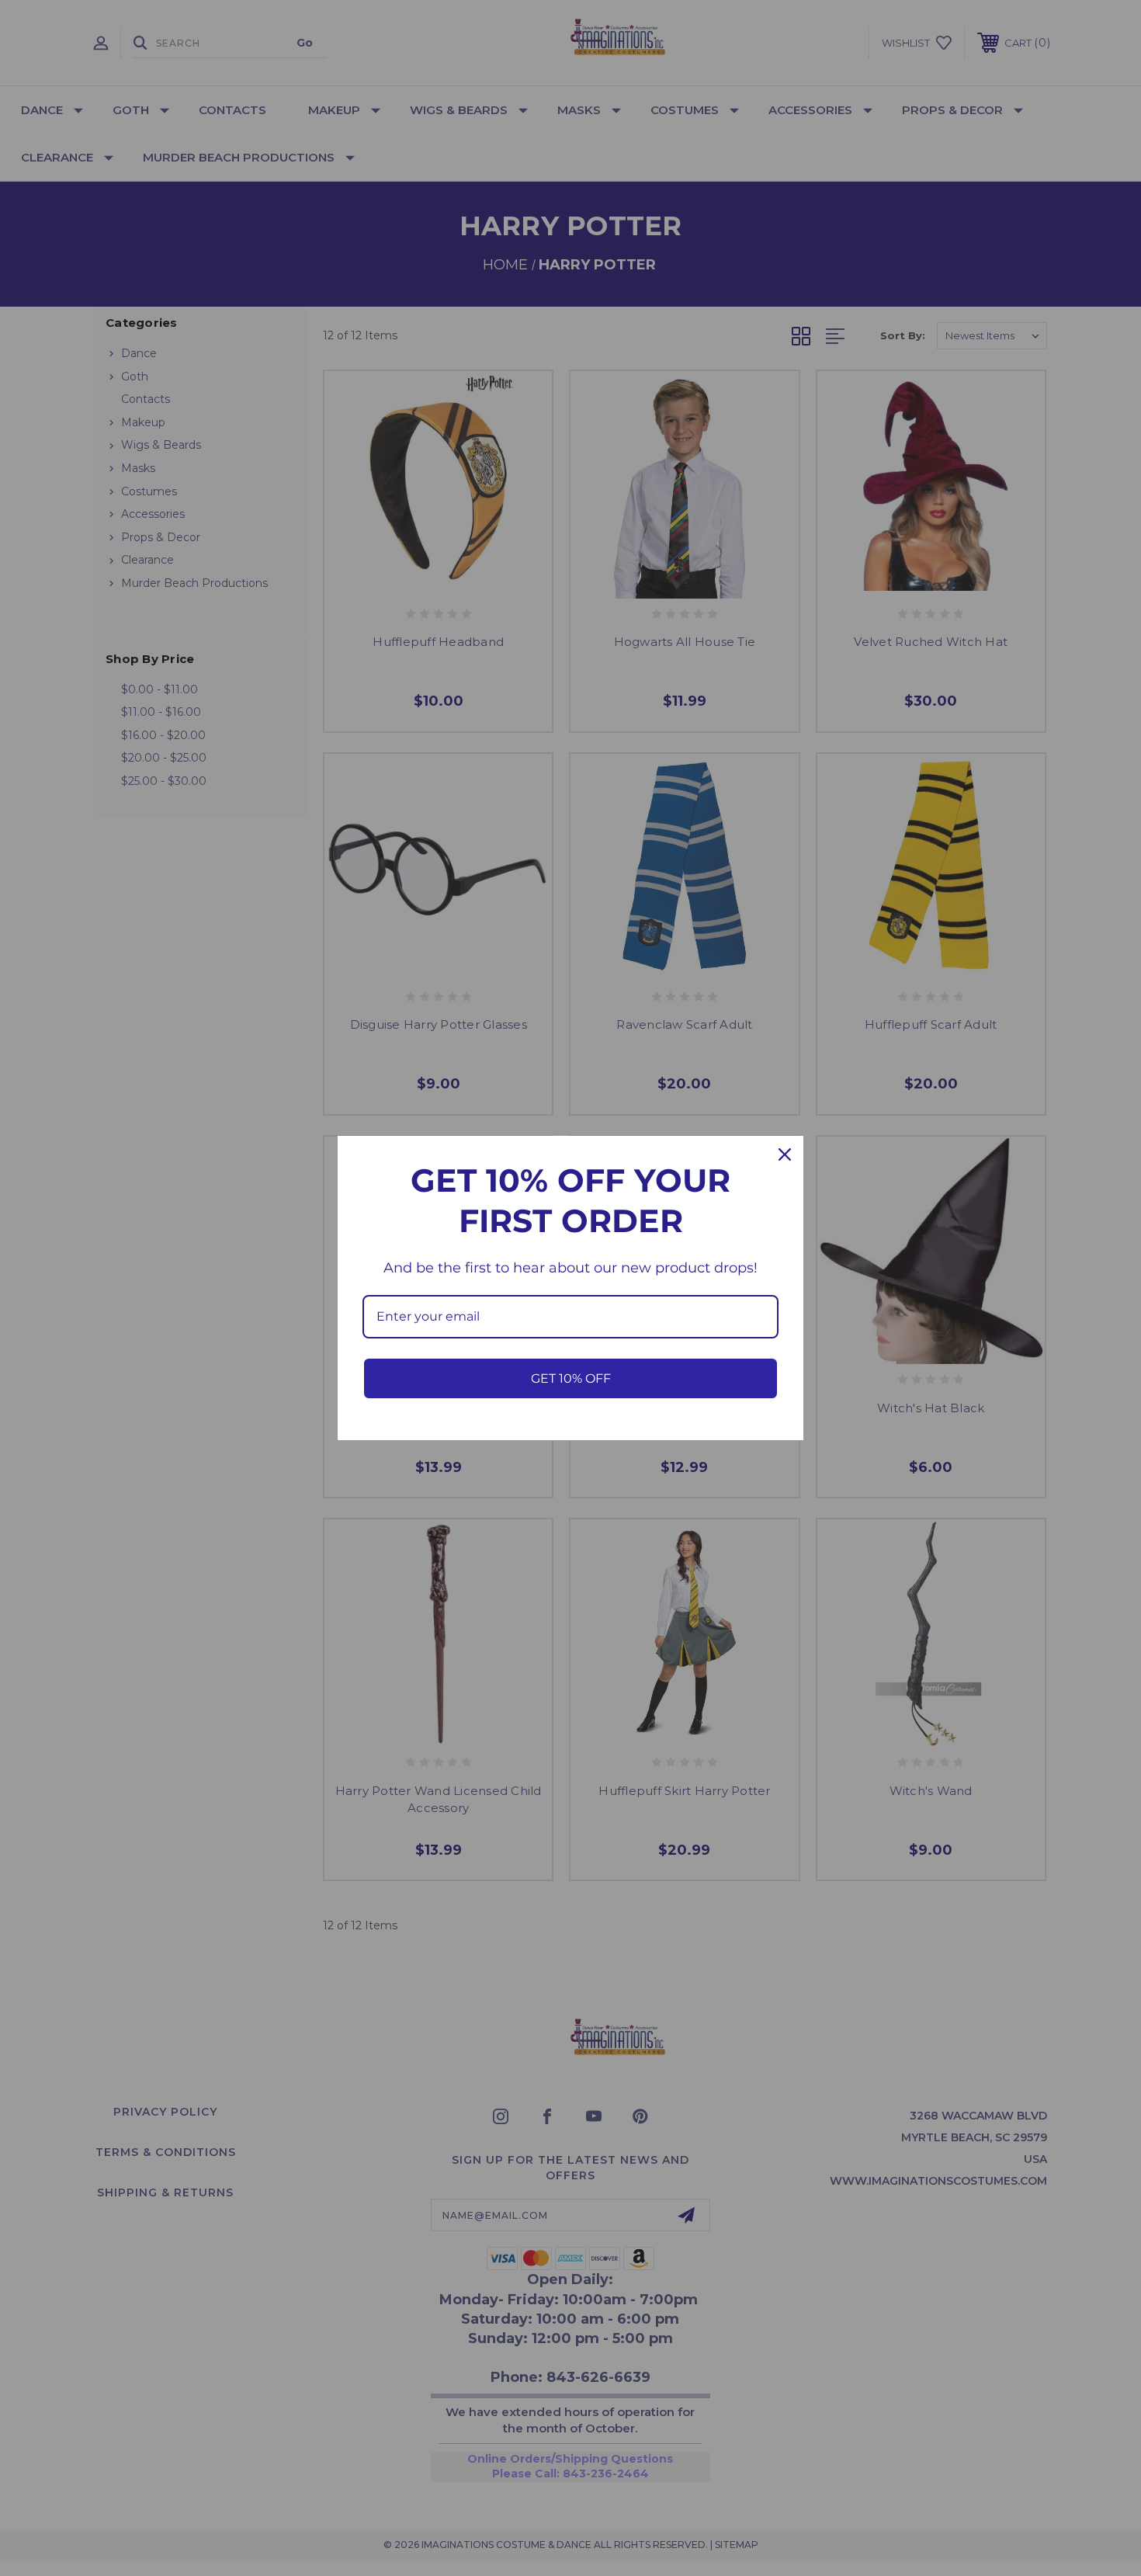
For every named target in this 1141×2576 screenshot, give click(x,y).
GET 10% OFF (571, 1378)
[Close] (785, 1154)
